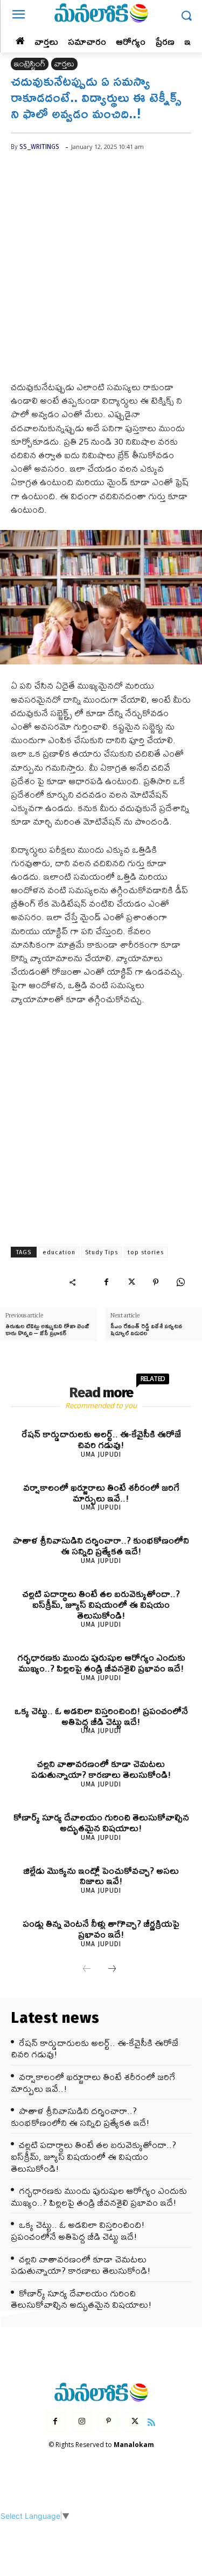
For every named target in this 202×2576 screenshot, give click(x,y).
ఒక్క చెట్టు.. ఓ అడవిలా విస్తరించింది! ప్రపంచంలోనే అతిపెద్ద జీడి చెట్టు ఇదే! (101, 1716)
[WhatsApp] (180, 1282)
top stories (146, 1252)
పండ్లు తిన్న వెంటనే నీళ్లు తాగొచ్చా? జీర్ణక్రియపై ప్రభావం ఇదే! (101, 1929)
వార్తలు (64, 64)
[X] (131, 1282)
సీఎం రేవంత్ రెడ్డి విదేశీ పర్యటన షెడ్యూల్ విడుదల (146, 1329)
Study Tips (102, 1252)
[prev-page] (87, 1969)
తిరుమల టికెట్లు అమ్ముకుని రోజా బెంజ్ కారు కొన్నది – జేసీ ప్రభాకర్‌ (47, 1329)
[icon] (151, 2421)
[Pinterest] (156, 1282)
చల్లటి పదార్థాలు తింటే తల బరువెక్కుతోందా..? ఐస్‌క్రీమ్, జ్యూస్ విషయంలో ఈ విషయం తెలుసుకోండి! (101, 1604)
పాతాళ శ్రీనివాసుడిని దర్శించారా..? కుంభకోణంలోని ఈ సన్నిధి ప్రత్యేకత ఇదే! (101, 1545)
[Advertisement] (101, 274)
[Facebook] (106, 1282)
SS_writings (39, 147)
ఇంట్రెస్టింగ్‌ (30, 64)
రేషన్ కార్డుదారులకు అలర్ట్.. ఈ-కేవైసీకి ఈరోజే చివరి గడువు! (101, 1439)
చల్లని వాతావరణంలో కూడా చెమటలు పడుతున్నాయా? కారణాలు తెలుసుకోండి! (101, 1769)
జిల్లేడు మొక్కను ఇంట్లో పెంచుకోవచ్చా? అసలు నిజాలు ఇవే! (101, 1876)
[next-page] (112, 1969)
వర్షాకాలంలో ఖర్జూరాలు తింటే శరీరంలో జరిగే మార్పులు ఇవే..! (101, 1493)
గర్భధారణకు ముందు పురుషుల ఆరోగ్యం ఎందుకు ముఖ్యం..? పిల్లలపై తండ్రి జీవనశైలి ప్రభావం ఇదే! (101, 1663)
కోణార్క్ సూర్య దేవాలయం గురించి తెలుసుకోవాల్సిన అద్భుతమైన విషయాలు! (101, 1822)
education (59, 1252)
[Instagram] (82, 2421)
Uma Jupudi (101, 1454)
